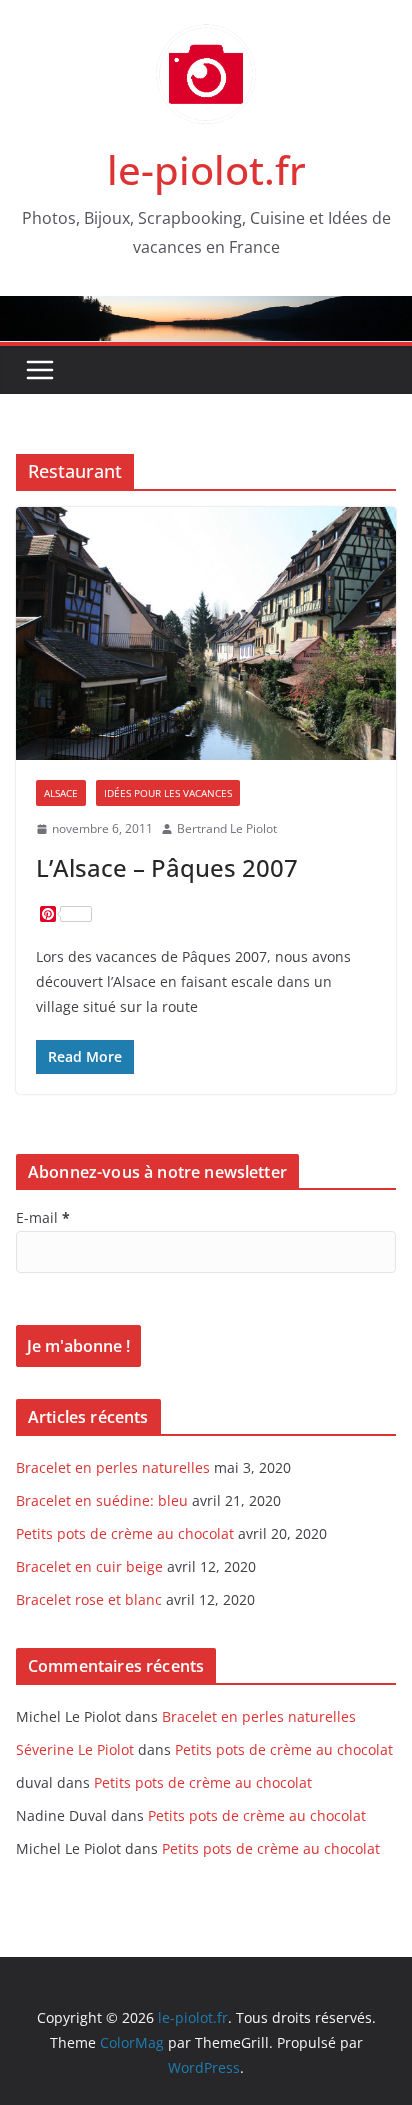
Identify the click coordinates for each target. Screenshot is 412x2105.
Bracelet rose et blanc (89, 1599)
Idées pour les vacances (168, 793)
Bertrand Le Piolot (227, 828)
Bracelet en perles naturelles (113, 1467)
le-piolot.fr (206, 169)
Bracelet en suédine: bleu (102, 1500)
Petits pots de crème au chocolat (125, 1533)
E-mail (43, 1217)
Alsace (61, 793)
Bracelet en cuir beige (89, 1566)
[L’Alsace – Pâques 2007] (206, 633)
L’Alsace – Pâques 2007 (167, 867)
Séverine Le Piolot (75, 1749)
